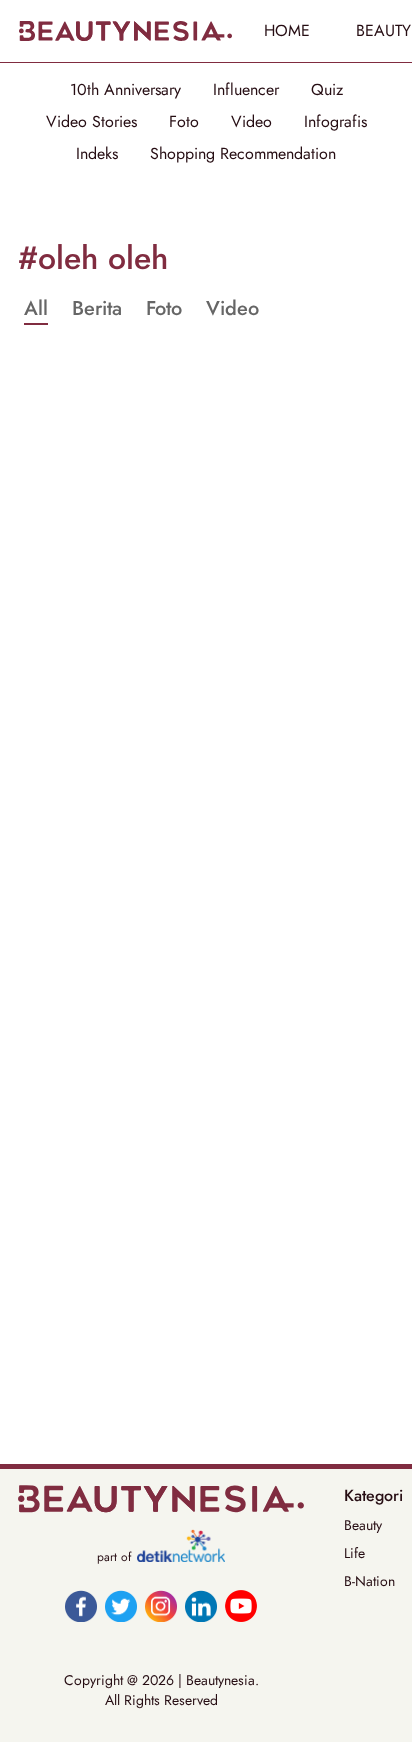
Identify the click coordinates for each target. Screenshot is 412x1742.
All (36, 309)
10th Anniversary (125, 90)
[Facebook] (81, 1606)
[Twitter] (121, 1606)
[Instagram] (161, 1606)
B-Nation (369, 1581)
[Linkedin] (201, 1606)
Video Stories (91, 122)
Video (251, 122)
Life (354, 1553)
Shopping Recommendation (243, 154)
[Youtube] (241, 1606)
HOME (287, 30)
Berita (97, 309)
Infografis (335, 122)
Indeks (97, 154)
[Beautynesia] (125, 31)
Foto (184, 122)
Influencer (246, 90)
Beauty (363, 1525)
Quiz (327, 90)
